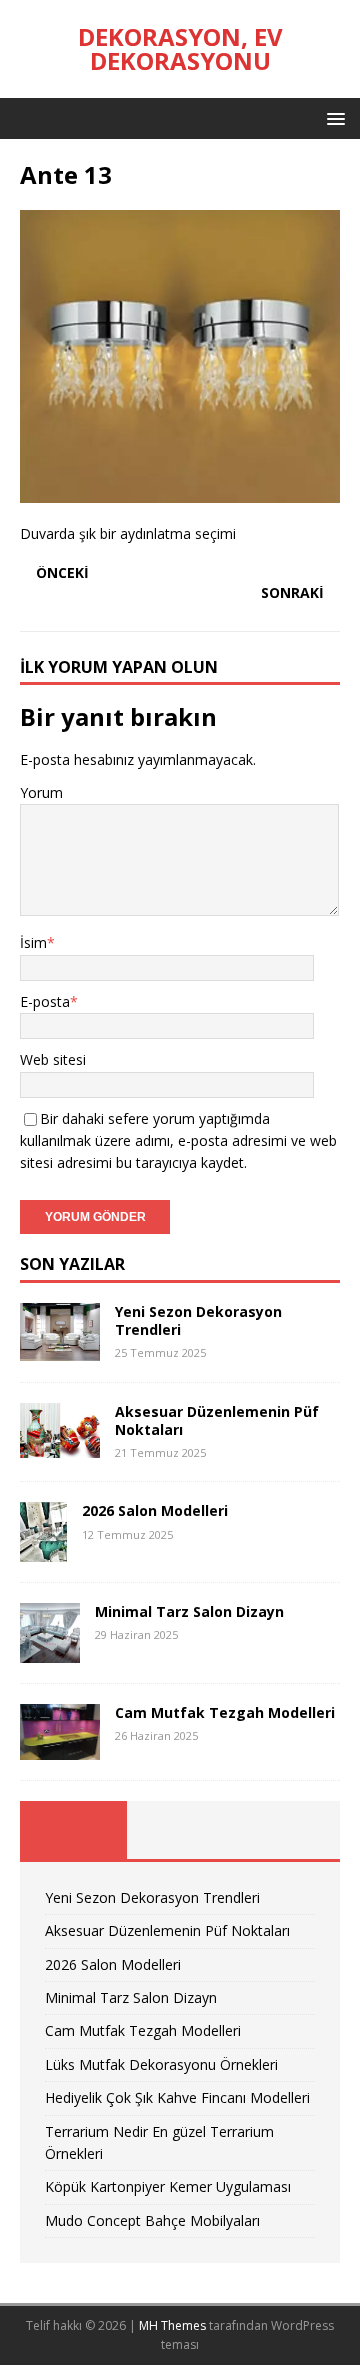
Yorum (41, 792)
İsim (33, 942)
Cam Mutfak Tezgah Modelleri (225, 1712)
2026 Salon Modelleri (155, 1510)
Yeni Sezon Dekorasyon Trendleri (198, 1320)
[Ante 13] (180, 491)
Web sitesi (53, 1059)
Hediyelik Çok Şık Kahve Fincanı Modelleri (177, 2097)
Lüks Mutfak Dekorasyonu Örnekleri (161, 2064)
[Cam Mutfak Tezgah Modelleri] (60, 1747)
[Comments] (286, 1830)
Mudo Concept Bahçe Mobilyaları (152, 2220)
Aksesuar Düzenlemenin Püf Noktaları (217, 1420)
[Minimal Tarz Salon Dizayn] (50, 1651)
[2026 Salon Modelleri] (43, 1550)
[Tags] (180, 1830)
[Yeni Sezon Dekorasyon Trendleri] (60, 1348)
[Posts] (73, 1830)
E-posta (45, 1001)
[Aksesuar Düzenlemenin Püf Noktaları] (60, 1445)
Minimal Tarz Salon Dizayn (189, 1611)
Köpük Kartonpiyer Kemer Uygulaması (168, 2186)
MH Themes (172, 2325)
